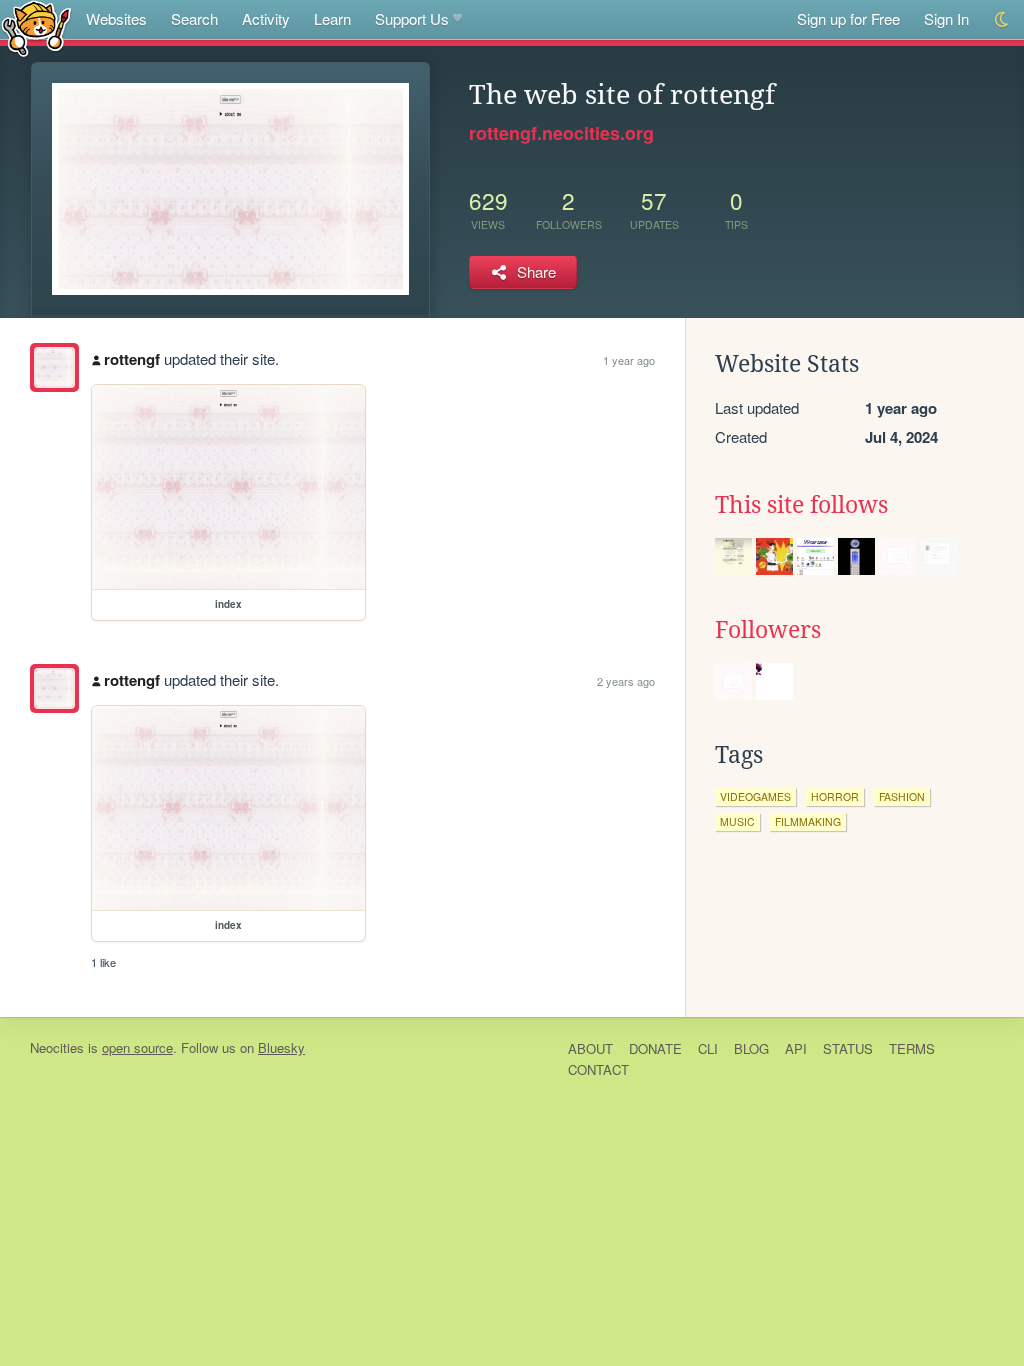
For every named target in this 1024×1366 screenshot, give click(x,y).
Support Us (412, 18)
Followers (768, 630)
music (737, 821)
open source (137, 1047)
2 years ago (626, 681)
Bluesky (281, 1047)
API (796, 1048)
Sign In (946, 18)
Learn (332, 18)
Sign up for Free (848, 18)
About (590, 1048)
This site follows (801, 505)
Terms (912, 1048)
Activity (266, 18)
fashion (902, 796)
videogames (755, 796)
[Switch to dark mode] (1002, 19)
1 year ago (629, 360)
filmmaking (808, 821)
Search (194, 18)
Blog (751, 1048)
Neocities (57, 1047)
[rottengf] (54, 367)
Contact (598, 1069)
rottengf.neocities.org (561, 133)
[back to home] (36, 27)
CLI (708, 1048)
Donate (655, 1048)
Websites (116, 18)
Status (848, 1048)
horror (835, 796)
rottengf (132, 359)
